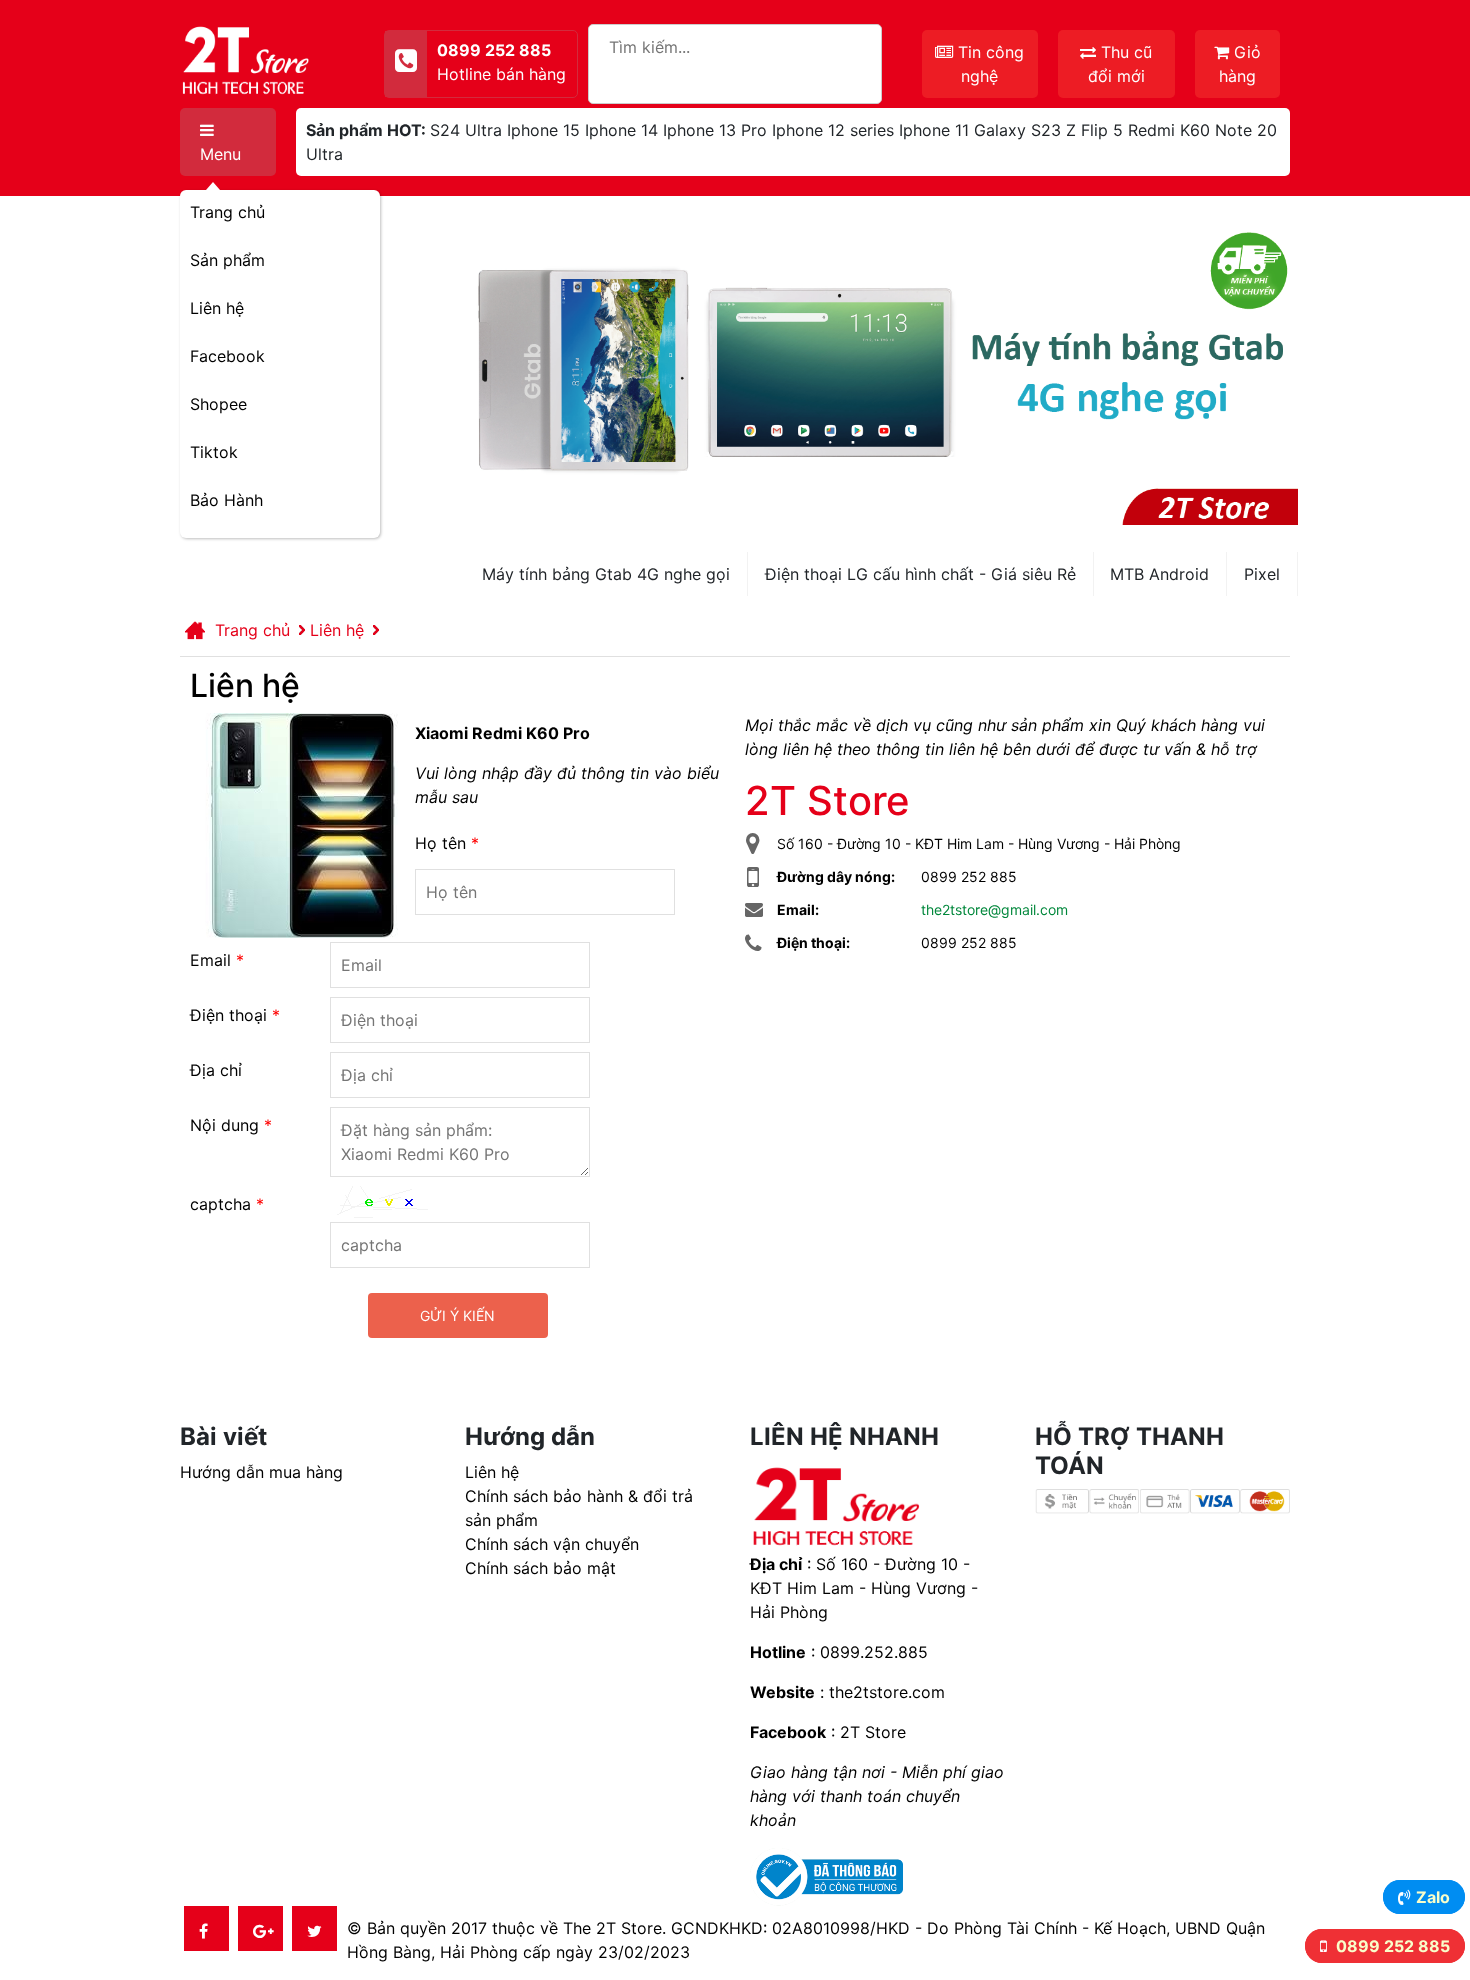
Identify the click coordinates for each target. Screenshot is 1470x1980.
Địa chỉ (216, 1070)
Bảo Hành (226, 500)
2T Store (873, 1732)
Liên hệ (217, 308)
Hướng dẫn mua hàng (261, 1472)
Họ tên (447, 843)
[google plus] (260, 1928)
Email (217, 960)
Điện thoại (235, 1015)
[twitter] (314, 1928)
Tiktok (214, 452)
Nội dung (231, 1125)
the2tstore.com (887, 1692)
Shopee (218, 404)
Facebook (227, 356)
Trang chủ (227, 212)
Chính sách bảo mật (540, 1568)
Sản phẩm (227, 260)
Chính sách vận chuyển (552, 1544)
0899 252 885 (1391, 1946)
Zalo (1433, 1897)
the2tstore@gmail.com (994, 909)
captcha (227, 1204)
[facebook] (206, 1928)
